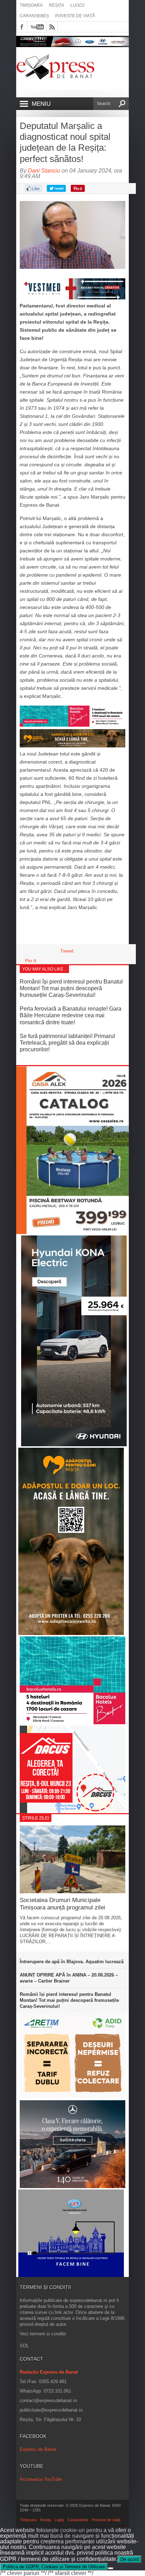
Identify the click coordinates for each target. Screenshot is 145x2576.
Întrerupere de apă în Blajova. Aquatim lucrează (72, 1962)
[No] (111, 2568)
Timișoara (31, 5)
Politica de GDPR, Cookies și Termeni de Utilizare (54, 2567)
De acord (130, 2559)
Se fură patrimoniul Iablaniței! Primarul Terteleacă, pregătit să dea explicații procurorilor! (67, 1043)
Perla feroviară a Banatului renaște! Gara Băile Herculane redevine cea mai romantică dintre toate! (71, 1015)
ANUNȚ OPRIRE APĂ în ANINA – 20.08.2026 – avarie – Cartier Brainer (69, 1978)
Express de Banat (38, 2449)
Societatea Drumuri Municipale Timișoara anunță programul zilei (62, 1904)
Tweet (67, 951)
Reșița (56, 5)
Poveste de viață (75, 16)
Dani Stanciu (44, 171)
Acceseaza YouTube (41, 2479)
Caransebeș (34, 16)
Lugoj (77, 5)
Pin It (31, 961)
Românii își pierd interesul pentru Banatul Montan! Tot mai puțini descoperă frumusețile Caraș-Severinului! (71, 988)
